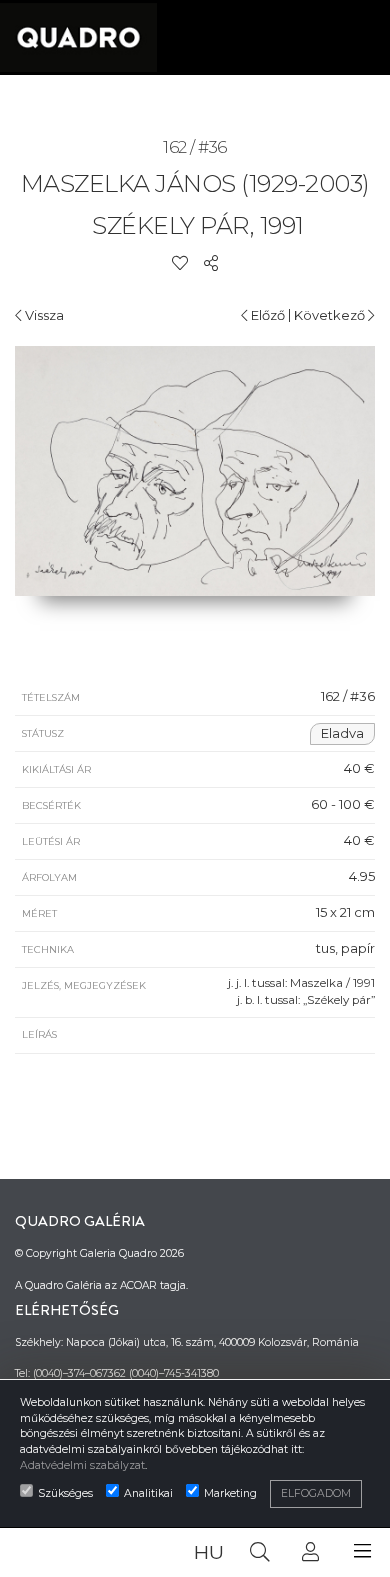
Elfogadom (316, 1493)
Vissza (43, 315)
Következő (331, 315)
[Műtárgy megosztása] (211, 263)
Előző (266, 315)
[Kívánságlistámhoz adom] (180, 263)
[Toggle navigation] (362, 1551)
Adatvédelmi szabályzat (82, 1465)
